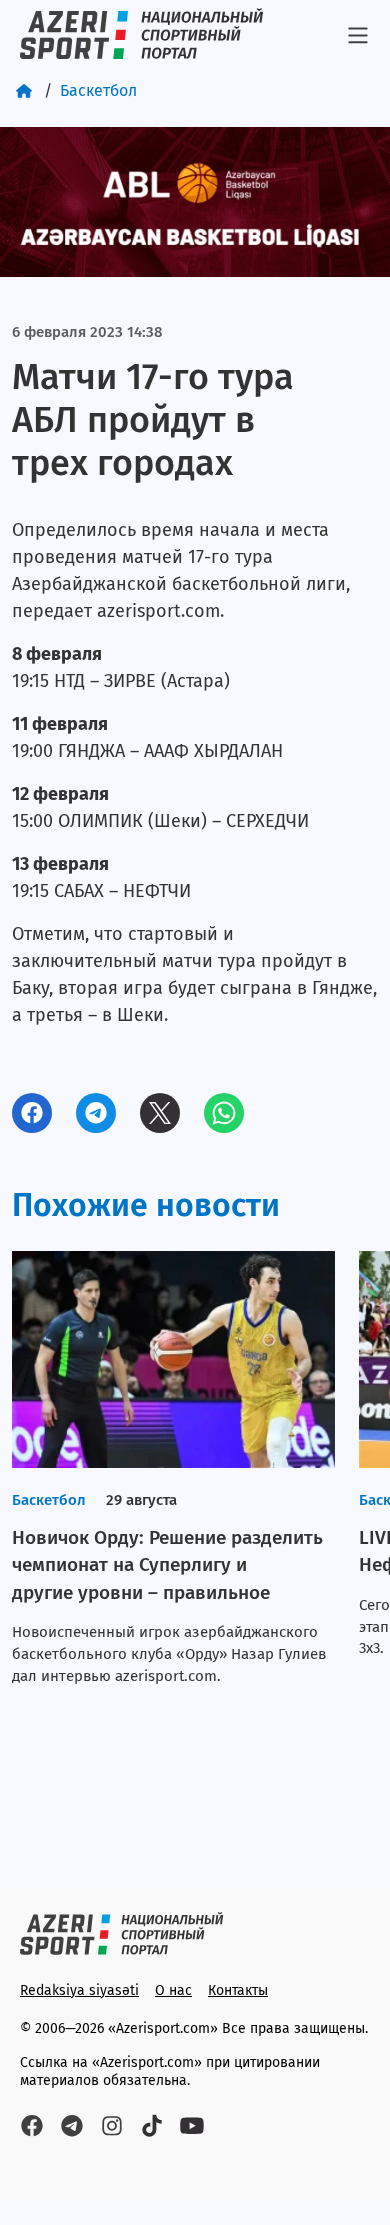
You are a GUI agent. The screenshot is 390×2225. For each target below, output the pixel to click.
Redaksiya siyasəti (79, 1990)
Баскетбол (98, 90)
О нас (173, 1990)
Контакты (238, 1990)
